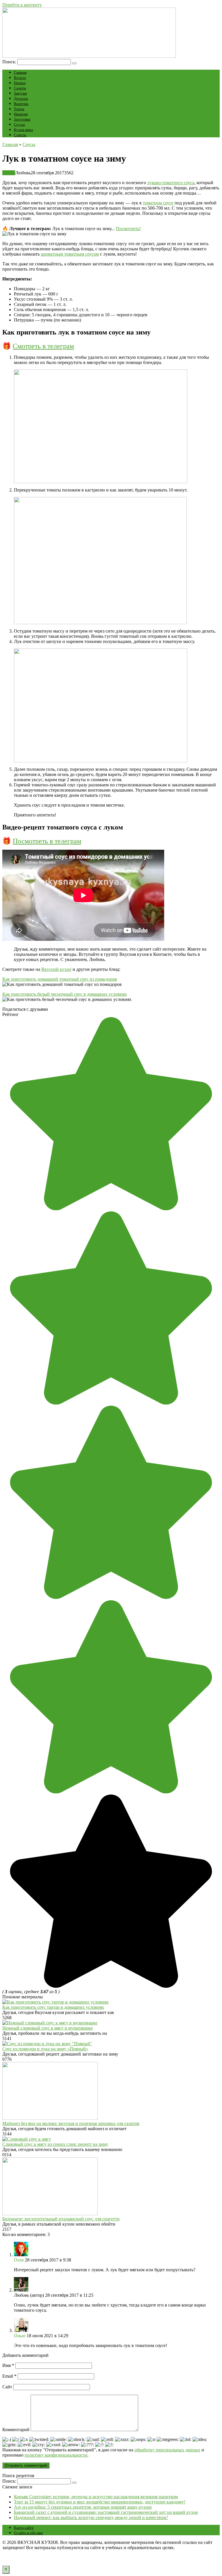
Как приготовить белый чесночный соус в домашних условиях (65, 994)
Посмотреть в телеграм (47, 841)
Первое (20, 83)
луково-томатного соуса (171, 183)
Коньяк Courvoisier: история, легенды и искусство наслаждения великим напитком (96, 2497)
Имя (8, 2365)
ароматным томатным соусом (70, 254)
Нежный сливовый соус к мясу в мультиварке (48, 2028)
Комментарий (16, 2430)
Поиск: (10, 62)
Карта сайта (24, 2528)
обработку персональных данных (167, 2450)
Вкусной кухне (56, 969)
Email (9, 2376)
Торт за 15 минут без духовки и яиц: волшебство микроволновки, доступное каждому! (100, 2502)
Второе (20, 78)
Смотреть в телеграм (43, 346)
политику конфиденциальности (56, 2455)
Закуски (20, 93)
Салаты (20, 88)
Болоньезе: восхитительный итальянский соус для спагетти (61, 2219)
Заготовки (22, 119)
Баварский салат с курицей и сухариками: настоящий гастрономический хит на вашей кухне (106, 2512)
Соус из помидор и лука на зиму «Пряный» (45, 2049)
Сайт (7, 2387)
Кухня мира (23, 130)
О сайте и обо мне (28, 2533)
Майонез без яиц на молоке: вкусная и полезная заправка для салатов (71, 2123)
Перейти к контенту (22, 5)
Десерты (21, 98)
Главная (20, 72)
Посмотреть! (128, 229)
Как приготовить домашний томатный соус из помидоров (60, 979)
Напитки (21, 114)
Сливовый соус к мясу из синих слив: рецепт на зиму (55, 2144)
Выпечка (21, 104)
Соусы (19, 124)
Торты (19, 109)
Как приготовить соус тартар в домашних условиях (53, 2007)
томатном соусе (158, 203)
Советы (20, 135)
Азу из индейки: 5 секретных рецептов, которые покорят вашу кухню (83, 2507)
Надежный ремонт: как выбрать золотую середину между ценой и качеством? (91, 2517)
